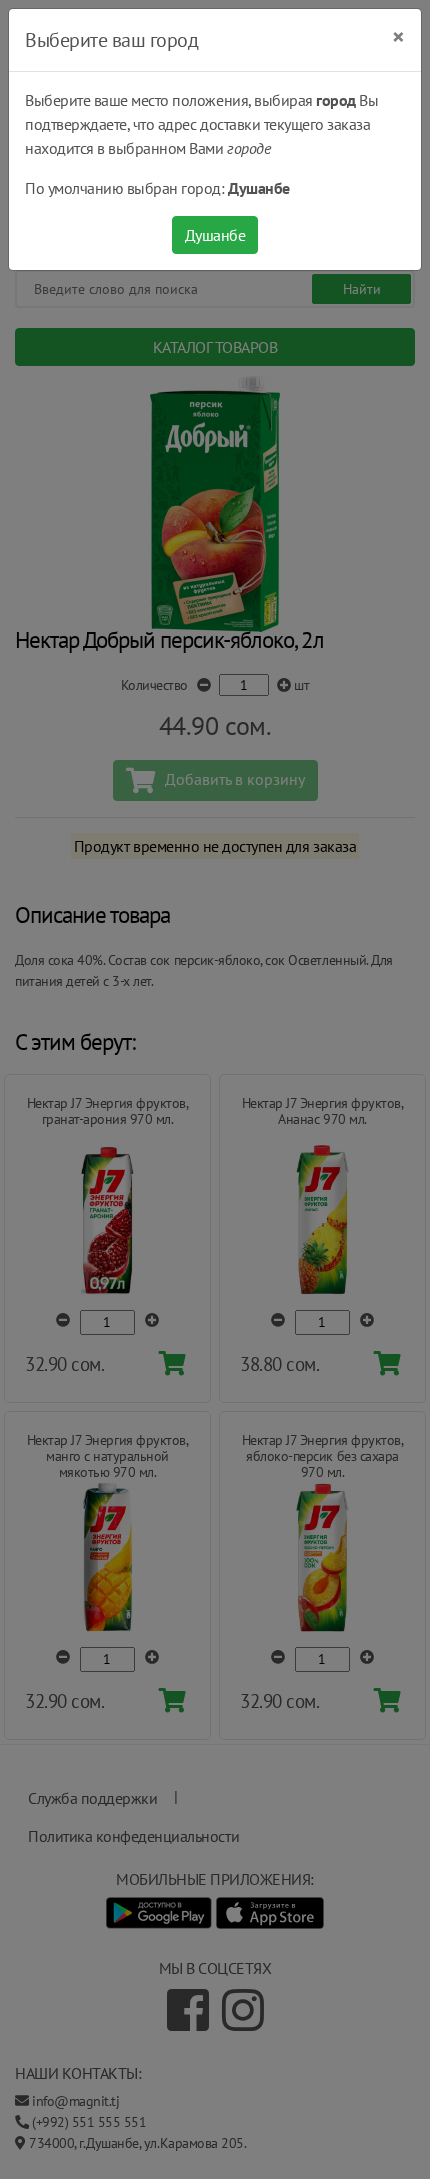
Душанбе (215, 235)
